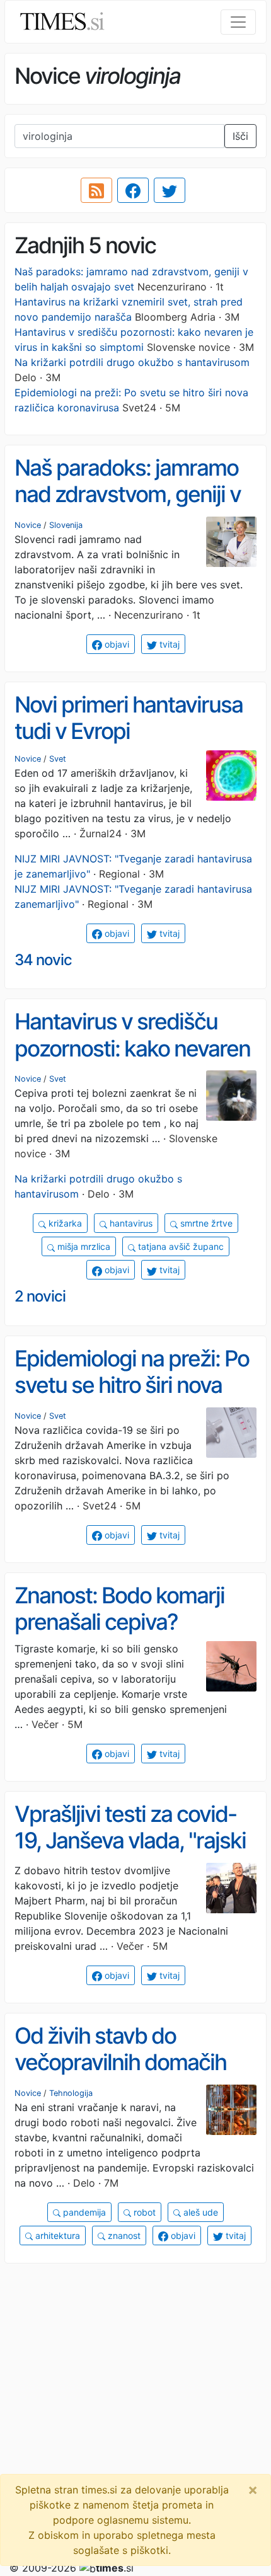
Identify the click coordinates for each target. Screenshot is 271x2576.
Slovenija (66, 525)
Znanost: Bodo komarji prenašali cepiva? (119, 1609)
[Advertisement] (135, 2409)
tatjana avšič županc (180, 1246)
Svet (58, 759)
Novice (28, 525)
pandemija (83, 2212)
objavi (116, 644)
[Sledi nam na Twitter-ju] (170, 190)
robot (143, 2212)
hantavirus (130, 1223)
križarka (64, 1223)
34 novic (43, 960)
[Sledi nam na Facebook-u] (133, 190)
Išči (240, 136)
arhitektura (56, 2235)
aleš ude (199, 2212)
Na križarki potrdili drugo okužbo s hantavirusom (132, 362)
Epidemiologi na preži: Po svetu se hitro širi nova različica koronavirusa (132, 1385)
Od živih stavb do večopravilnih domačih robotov (120, 2062)
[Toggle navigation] (238, 22)
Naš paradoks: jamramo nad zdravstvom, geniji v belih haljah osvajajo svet (130, 494)
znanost (123, 2235)
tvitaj (168, 644)
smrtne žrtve (205, 1223)
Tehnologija (71, 2093)
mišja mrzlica (83, 1246)
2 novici (40, 1296)
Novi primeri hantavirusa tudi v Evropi (129, 718)
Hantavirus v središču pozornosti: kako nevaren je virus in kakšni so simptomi (132, 1062)
